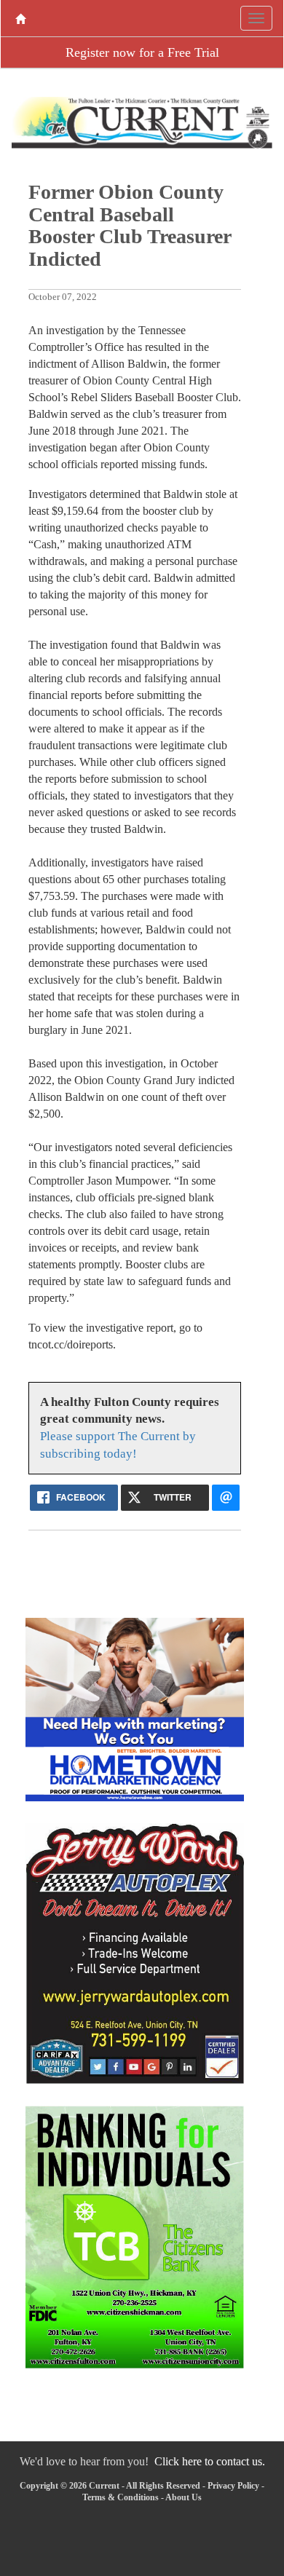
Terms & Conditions (121, 2497)
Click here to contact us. (210, 2461)
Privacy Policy (233, 2486)
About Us (184, 2497)
